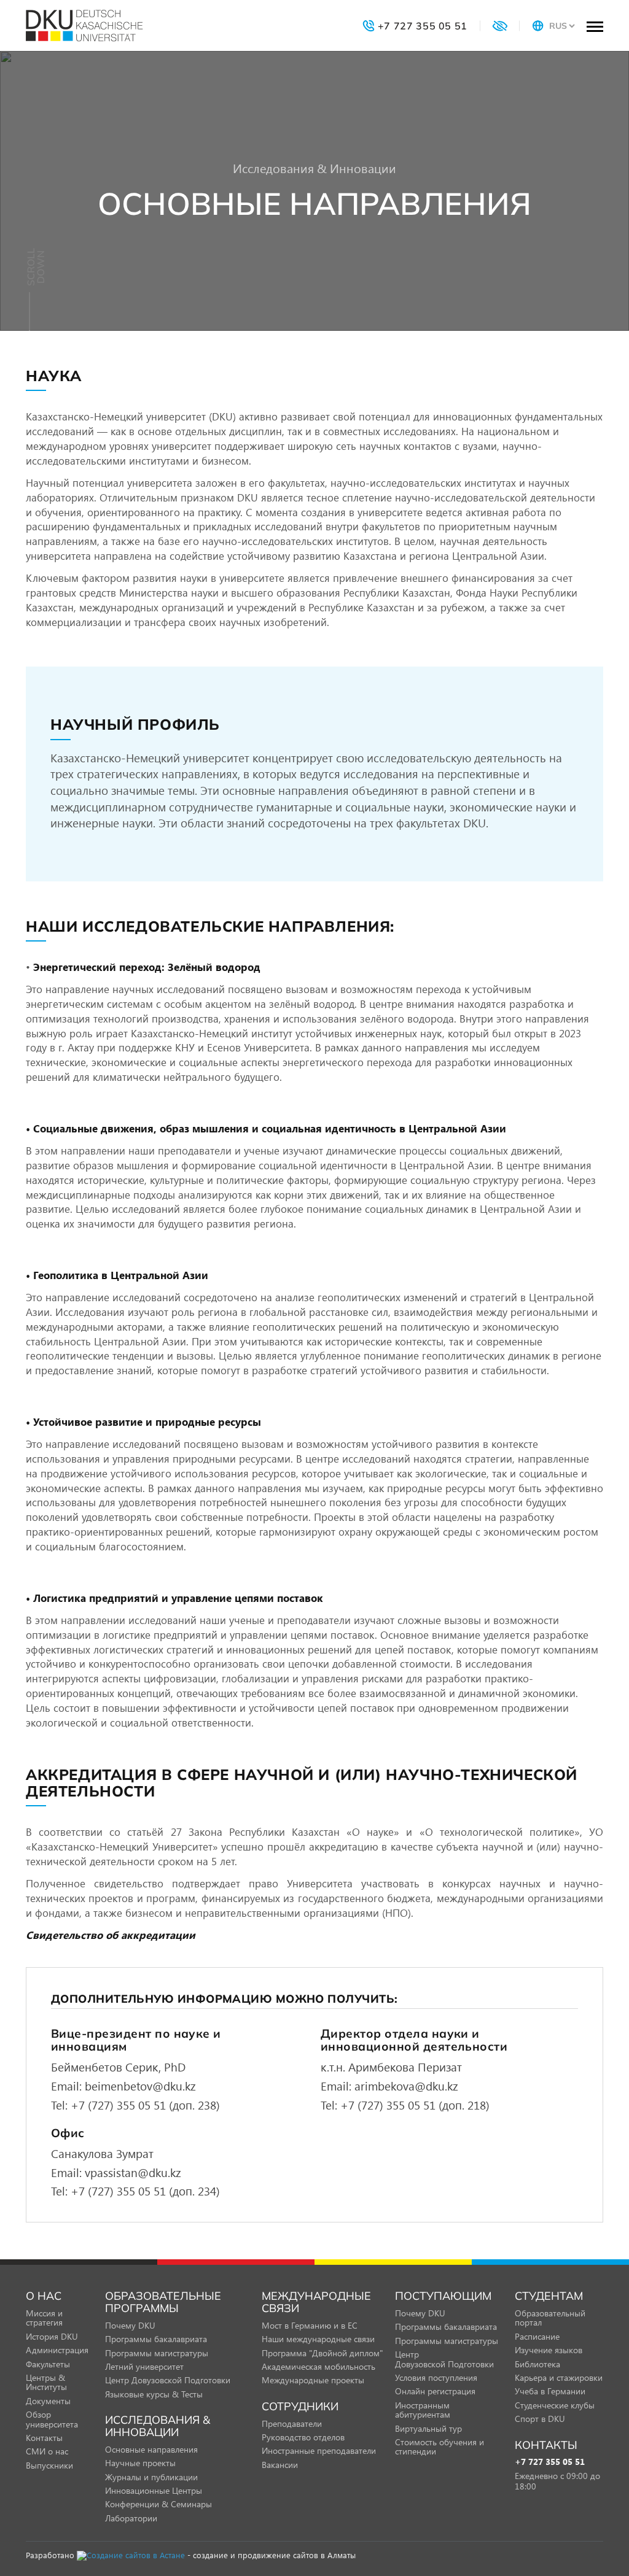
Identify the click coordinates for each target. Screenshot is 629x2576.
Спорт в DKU (540, 2419)
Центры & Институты (46, 2382)
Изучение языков (549, 2350)
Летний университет (144, 2366)
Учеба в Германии (550, 2391)
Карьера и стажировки (559, 2377)
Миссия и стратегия (44, 2318)
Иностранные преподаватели (319, 2450)
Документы (48, 2401)
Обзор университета (52, 2419)
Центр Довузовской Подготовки (168, 2380)
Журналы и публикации (151, 2477)
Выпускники (49, 2465)
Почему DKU (130, 2325)
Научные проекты (140, 2463)
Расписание (537, 2336)
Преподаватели (292, 2423)
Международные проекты (313, 2380)
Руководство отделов (303, 2437)
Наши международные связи (318, 2339)
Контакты (44, 2438)
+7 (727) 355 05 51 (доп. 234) (145, 2191)
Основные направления (151, 2449)
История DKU (52, 2336)
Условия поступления (436, 2377)
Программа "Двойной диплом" (322, 2353)
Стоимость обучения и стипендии (440, 2446)
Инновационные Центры (154, 2490)
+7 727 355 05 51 (550, 2462)
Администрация (57, 2350)
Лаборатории (131, 2518)
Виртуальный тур (428, 2428)
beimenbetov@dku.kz (140, 2086)
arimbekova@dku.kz (406, 2086)
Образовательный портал (550, 2318)
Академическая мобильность (318, 2366)
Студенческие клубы (555, 2405)
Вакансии (280, 2465)
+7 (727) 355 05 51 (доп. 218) (415, 2105)
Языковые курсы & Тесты (154, 2394)
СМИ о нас (47, 2451)
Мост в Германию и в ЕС (310, 2325)
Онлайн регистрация (435, 2391)
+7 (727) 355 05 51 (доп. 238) (145, 2105)
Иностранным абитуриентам (423, 2410)
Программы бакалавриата (156, 2339)
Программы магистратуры (157, 2353)
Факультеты (48, 2364)
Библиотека (537, 2364)
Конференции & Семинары (158, 2504)
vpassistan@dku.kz (133, 2172)
